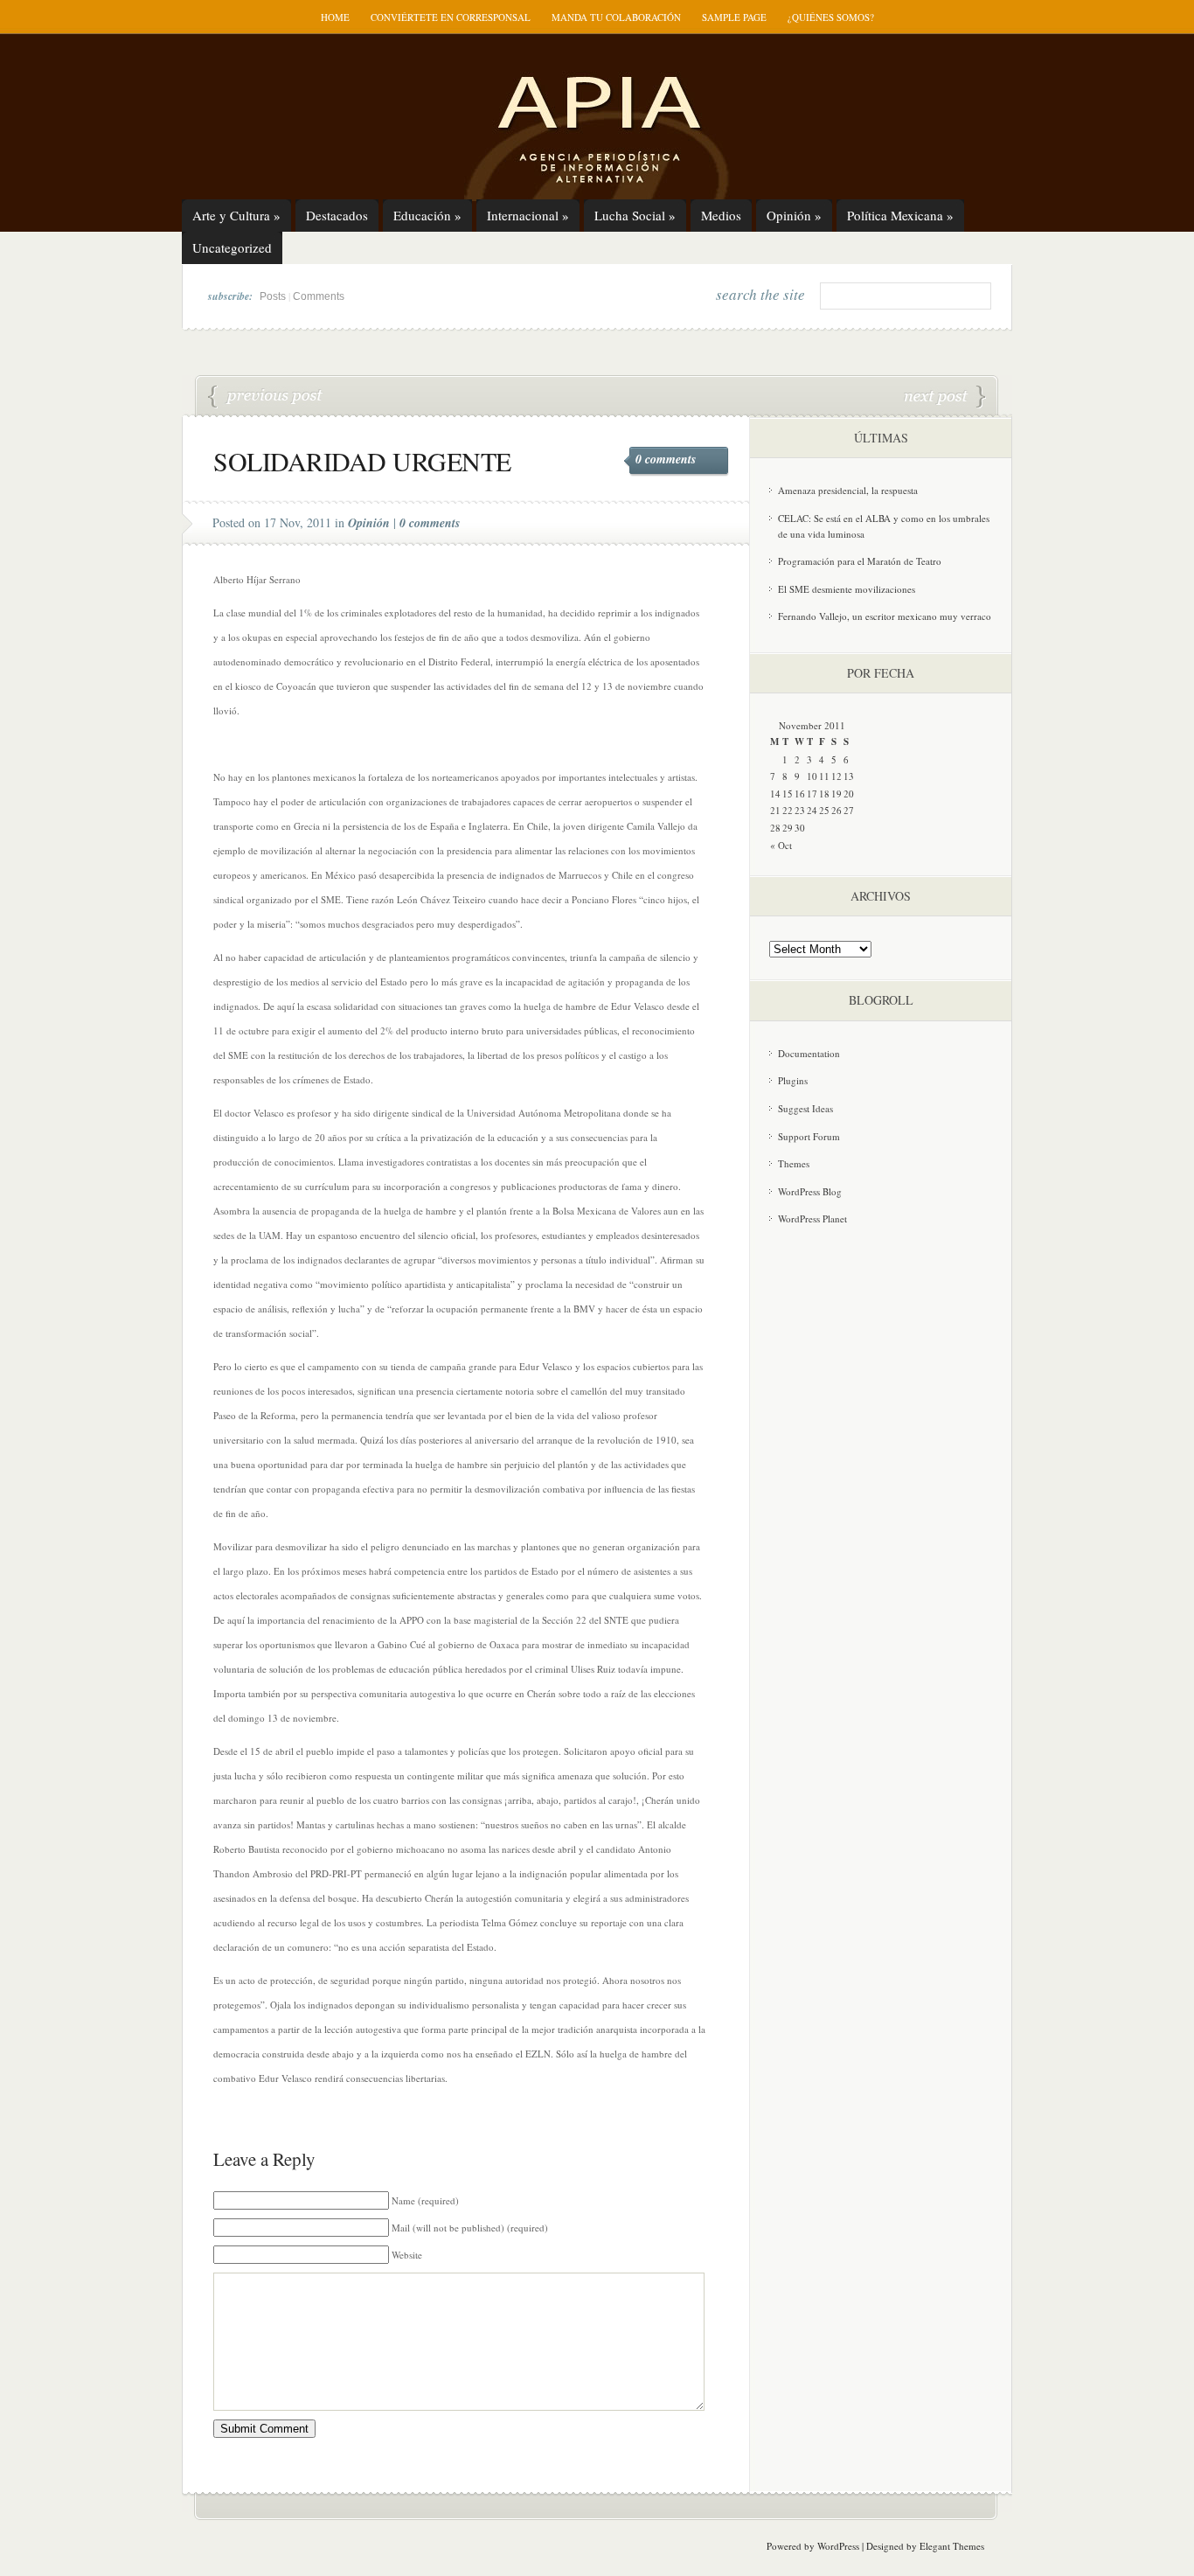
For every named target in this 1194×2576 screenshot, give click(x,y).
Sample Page (734, 17)
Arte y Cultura (236, 215)
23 (800, 810)
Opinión (794, 215)
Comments (319, 296)
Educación (427, 215)
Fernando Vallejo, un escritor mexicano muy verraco (885, 616)
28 (775, 828)
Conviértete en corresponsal (451, 17)
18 (824, 794)
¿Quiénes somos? (831, 17)
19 (836, 794)
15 (788, 794)
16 (800, 794)
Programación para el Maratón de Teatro (860, 561)
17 (812, 794)
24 (812, 810)
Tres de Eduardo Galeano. (945, 397)
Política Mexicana (900, 215)
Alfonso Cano (266, 397)
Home (335, 17)
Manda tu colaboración (616, 17)
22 (788, 810)
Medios (721, 215)
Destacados (337, 215)
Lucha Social (635, 215)
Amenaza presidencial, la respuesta (848, 490)
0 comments (666, 459)
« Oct (781, 845)
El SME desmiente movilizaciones (847, 589)
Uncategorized (232, 247)
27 (849, 810)
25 (824, 810)
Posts (273, 296)
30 (800, 828)
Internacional (528, 215)
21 (775, 810)
